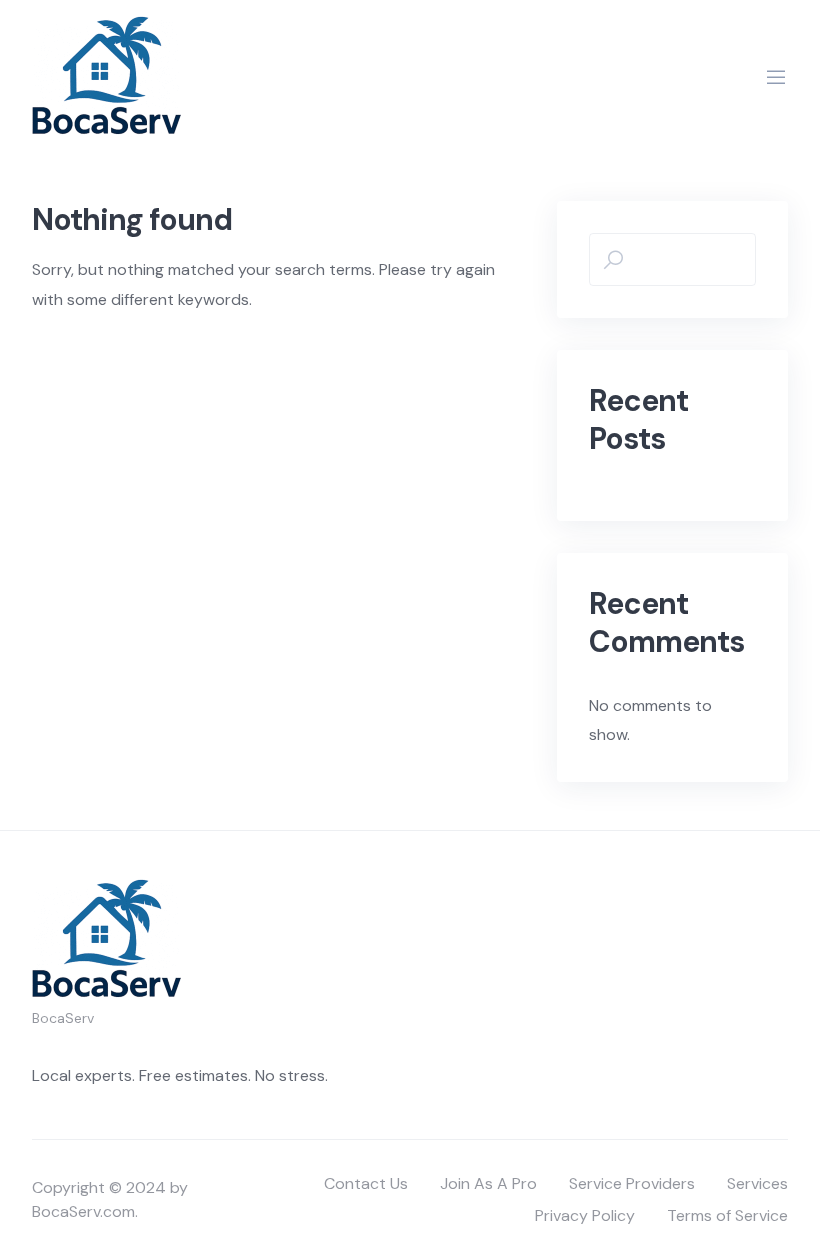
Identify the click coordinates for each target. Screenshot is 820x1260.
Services (757, 1183)
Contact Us (366, 1183)
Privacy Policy (585, 1215)
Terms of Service (727, 1215)
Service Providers (632, 1183)
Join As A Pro (488, 1183)
